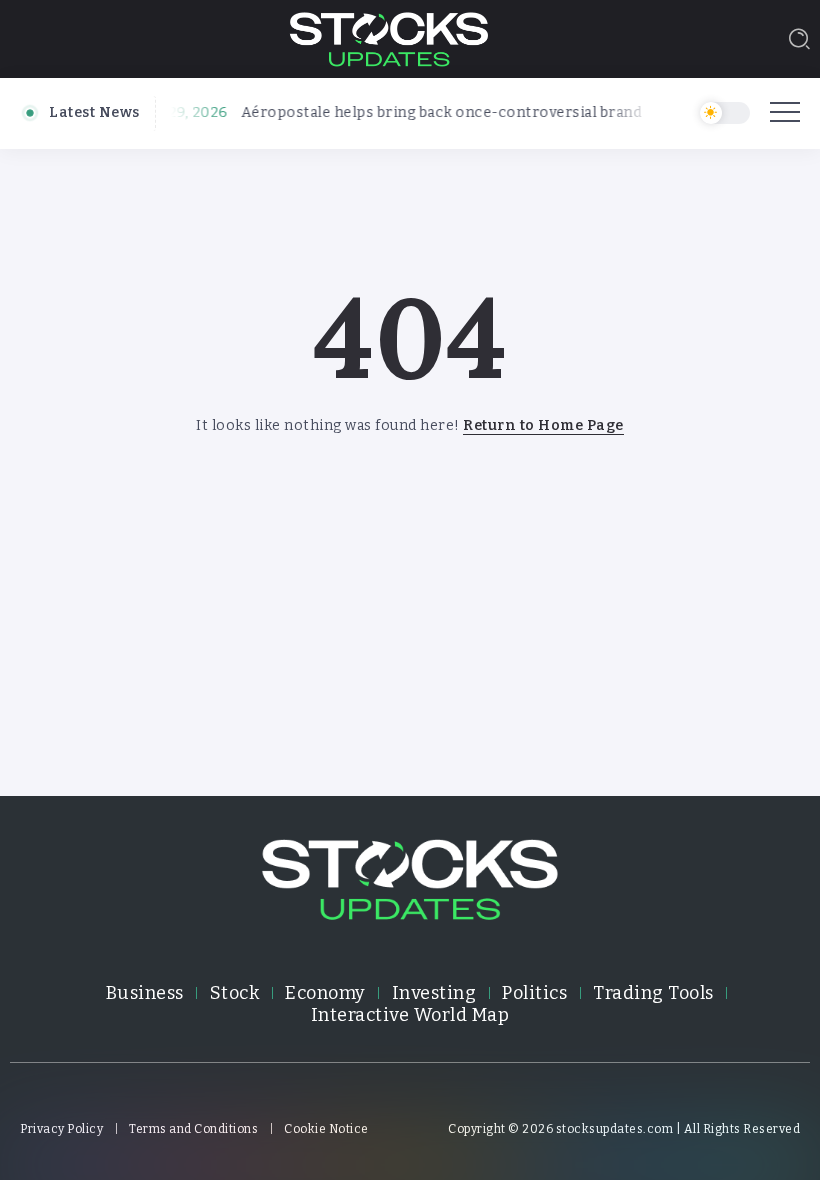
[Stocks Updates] (389, 37)
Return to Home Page (543, 425)
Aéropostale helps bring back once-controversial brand (433, 112)
